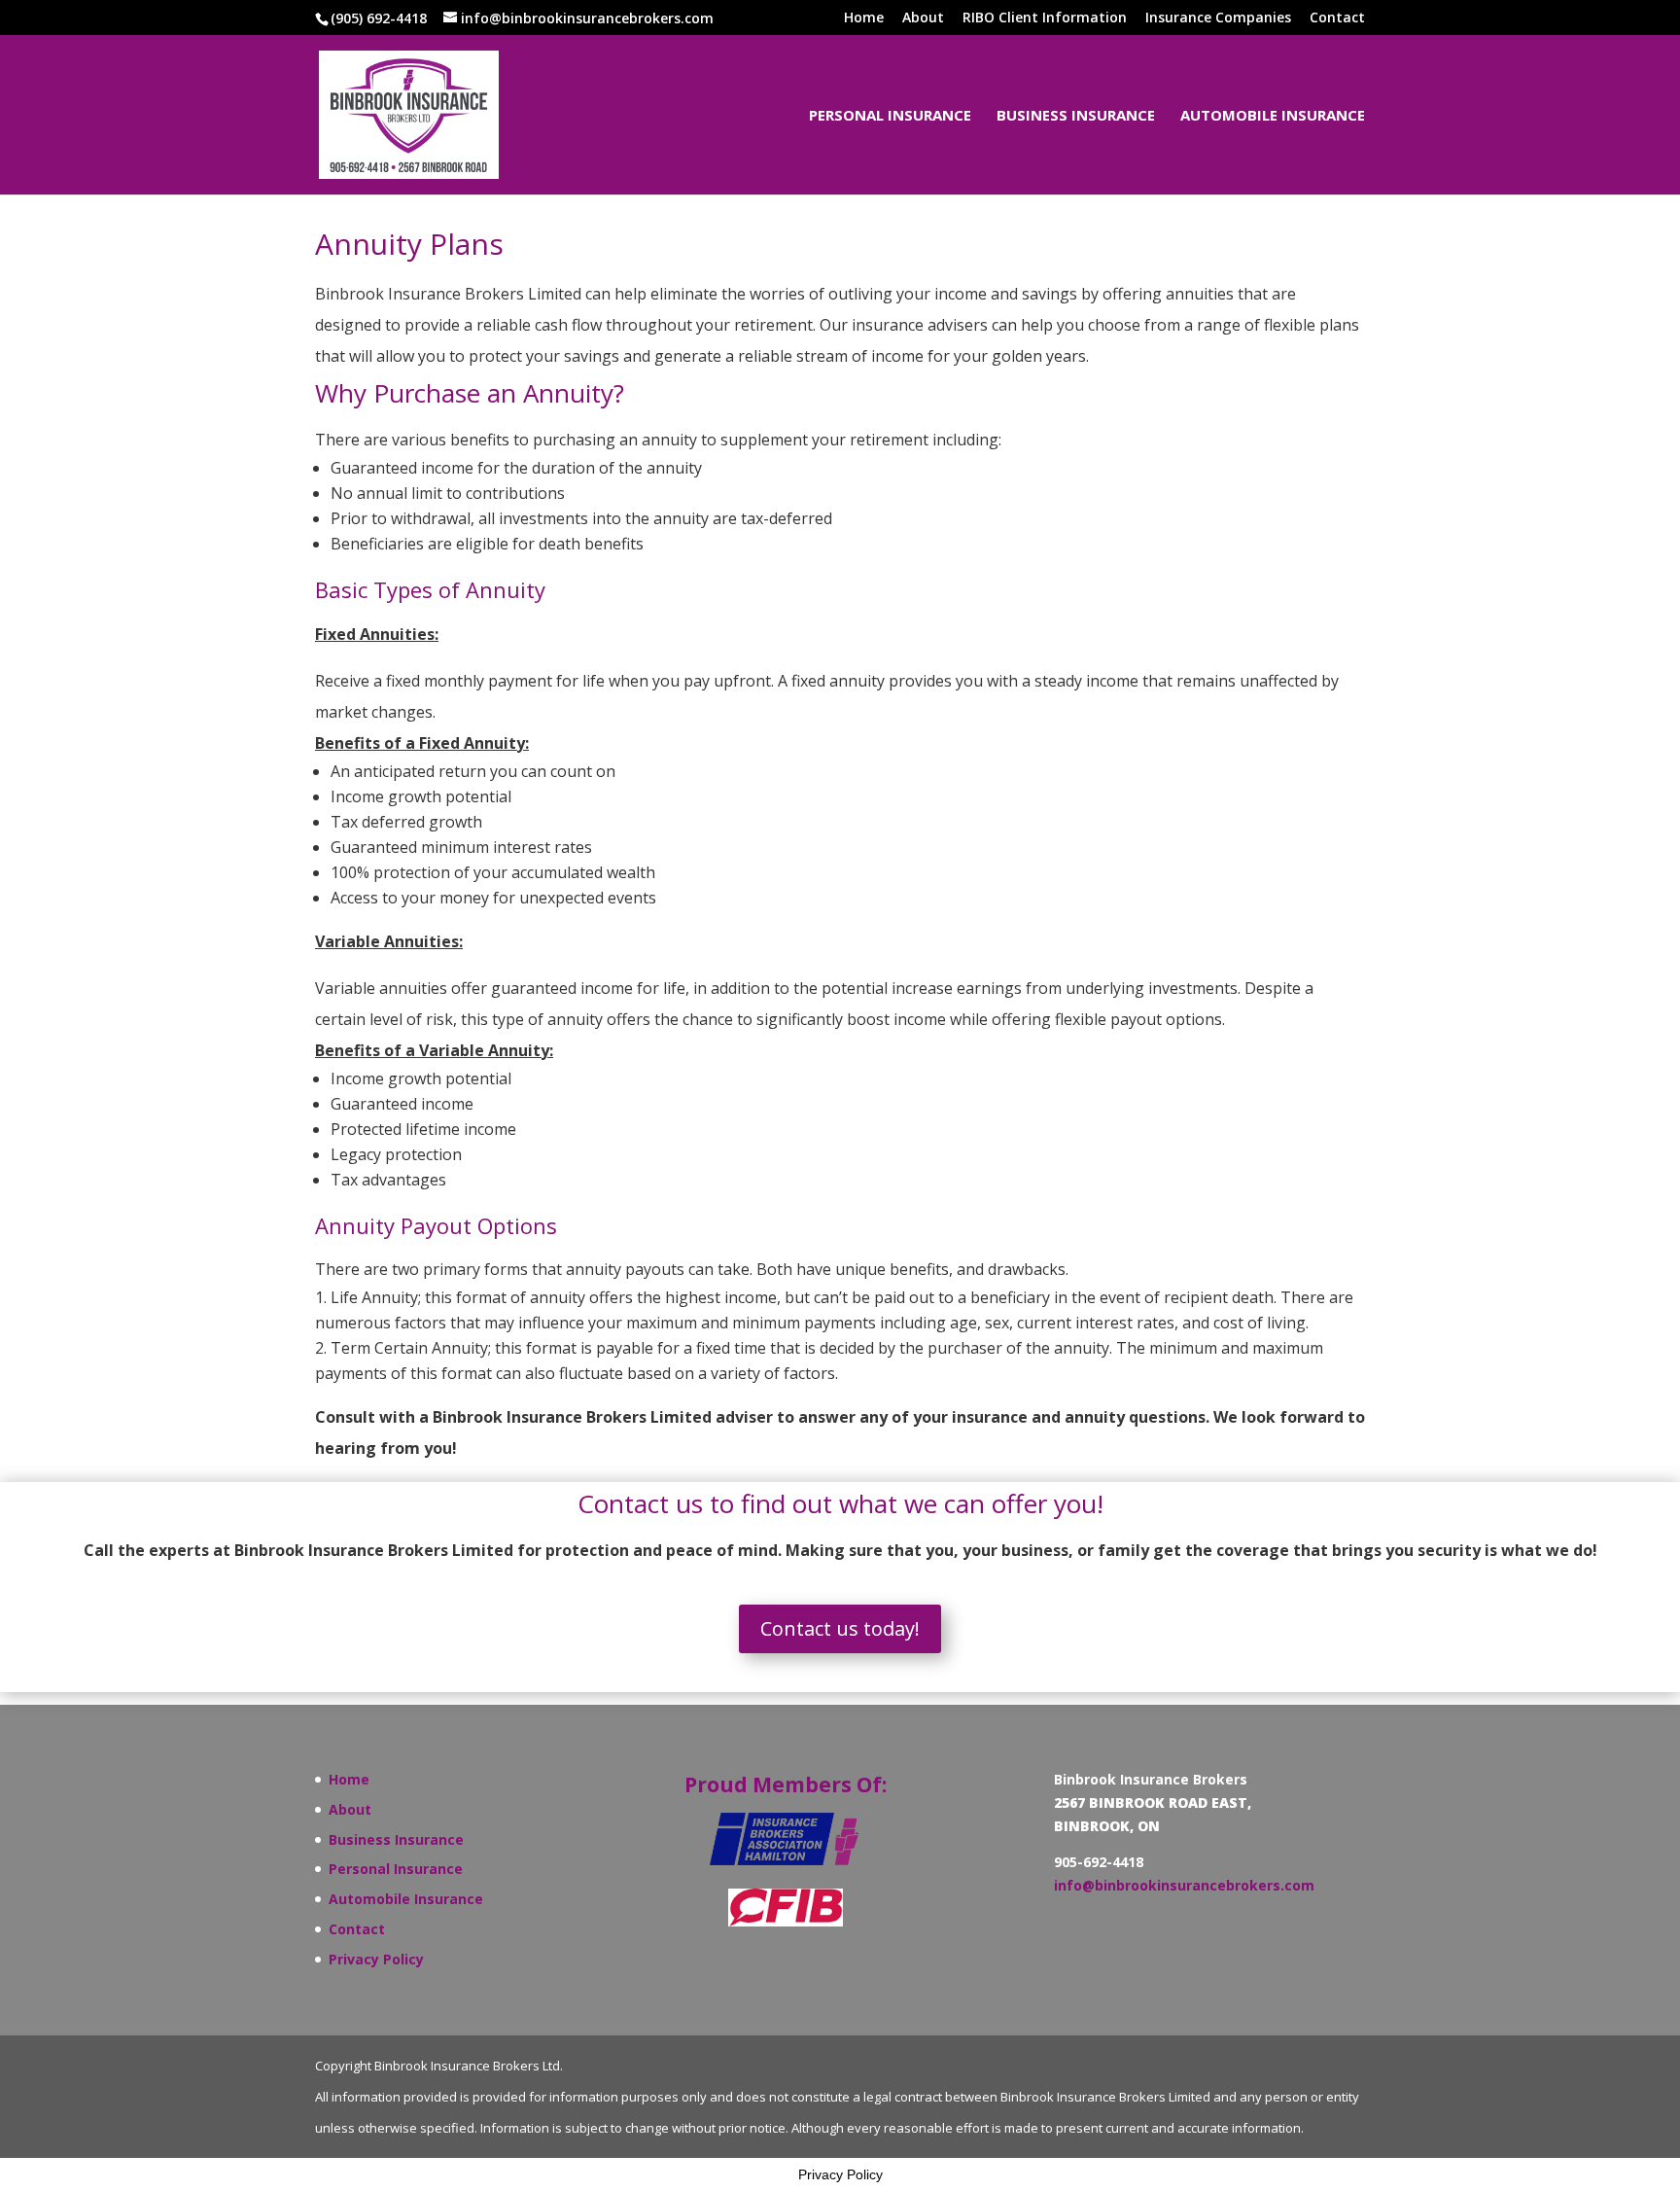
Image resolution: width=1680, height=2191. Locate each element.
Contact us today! (840, 1628)
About (923, 18)
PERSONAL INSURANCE (890, 116)
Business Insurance (396, 1839)
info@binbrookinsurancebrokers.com (1184, 1885)
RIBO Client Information (1045, 18)
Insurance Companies (1218, 18)
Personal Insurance (396, 1869)
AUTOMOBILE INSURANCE (1273, 116)
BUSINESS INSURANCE (1076, 116)
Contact (1337, 18)
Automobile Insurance (406, 1899)
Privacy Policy (376, 1959)
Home (864, 18)
